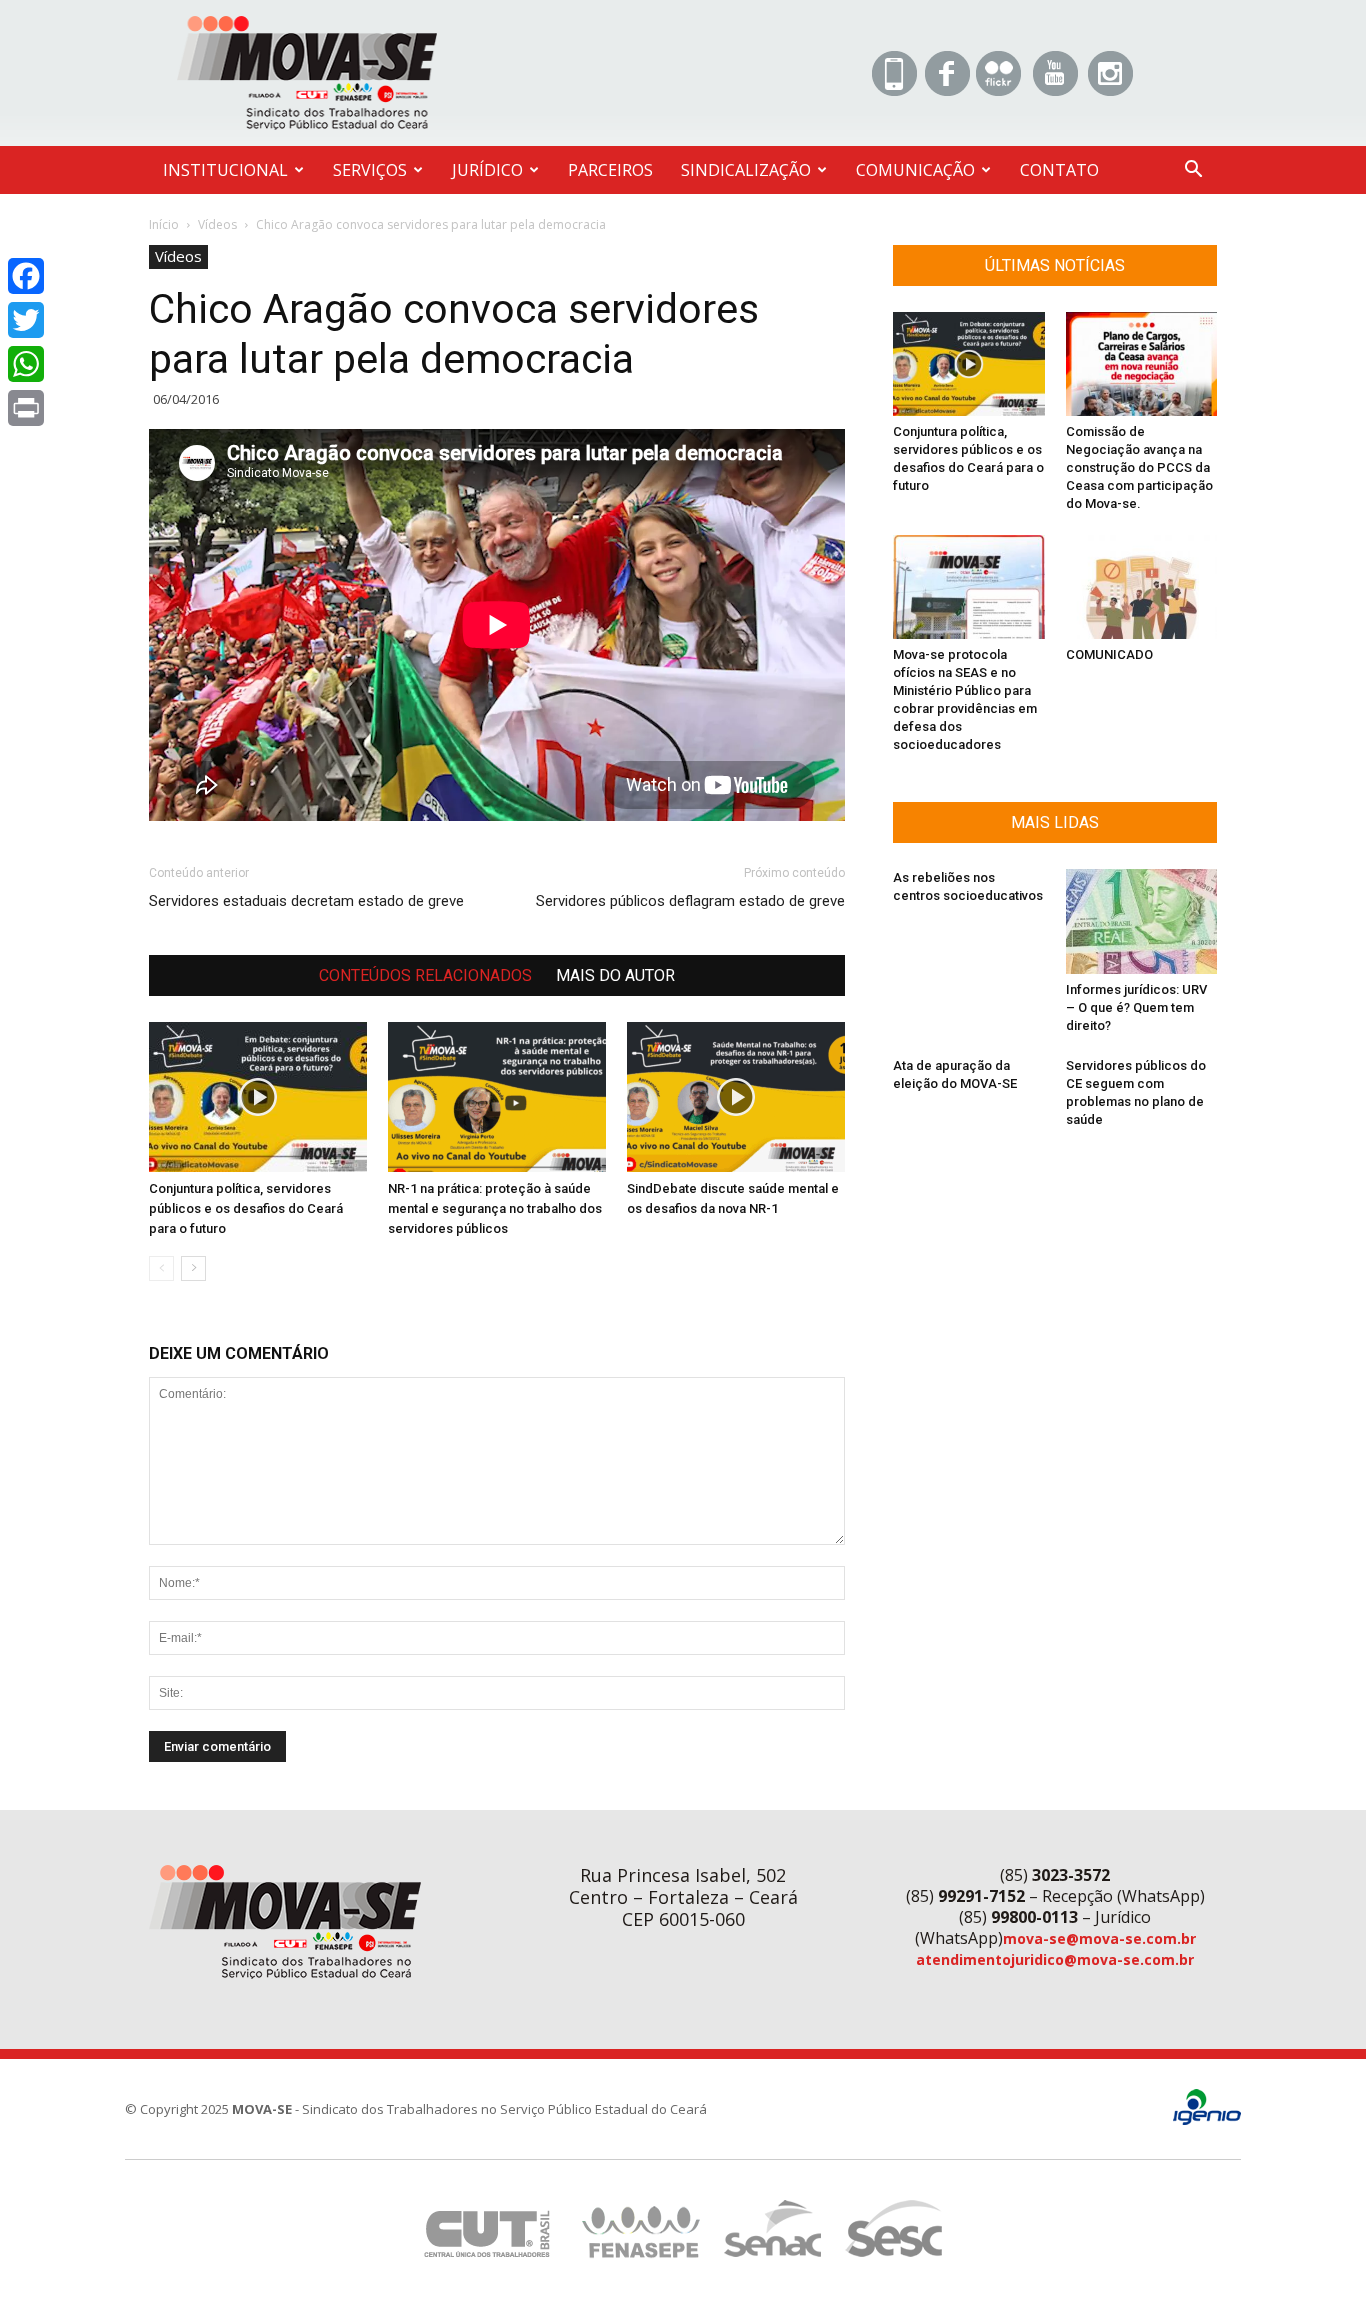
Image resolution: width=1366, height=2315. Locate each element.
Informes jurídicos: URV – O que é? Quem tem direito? (1136, 1007)
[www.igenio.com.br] (1207, 2120)
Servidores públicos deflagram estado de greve (690, 901)
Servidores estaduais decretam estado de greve (306, 901)
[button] (1193, 171)
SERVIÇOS (370, 170)
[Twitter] (26, 320)
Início (164, 224)
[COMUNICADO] (1142, 587)
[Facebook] (26, 276)
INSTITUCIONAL (225, 170)
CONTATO (1059, 170)
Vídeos (217, 224)
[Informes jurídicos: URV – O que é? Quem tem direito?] (1142, 921)
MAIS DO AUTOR (615, 975)
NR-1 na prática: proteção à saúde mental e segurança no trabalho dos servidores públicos (495, 1208)
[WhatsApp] (26, 364)
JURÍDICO (487, 170)
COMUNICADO (1109, 654)
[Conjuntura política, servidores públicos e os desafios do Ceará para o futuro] (258, 1097)
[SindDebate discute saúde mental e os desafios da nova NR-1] (736, 1097)
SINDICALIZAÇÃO (746, 170)
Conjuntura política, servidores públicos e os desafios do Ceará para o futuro (246, 1208)
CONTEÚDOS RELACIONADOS (425, 975)
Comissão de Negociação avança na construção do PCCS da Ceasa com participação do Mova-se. (1139, 467)
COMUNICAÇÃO (915, 170)
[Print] (26, 408)
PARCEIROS (610, 170)
